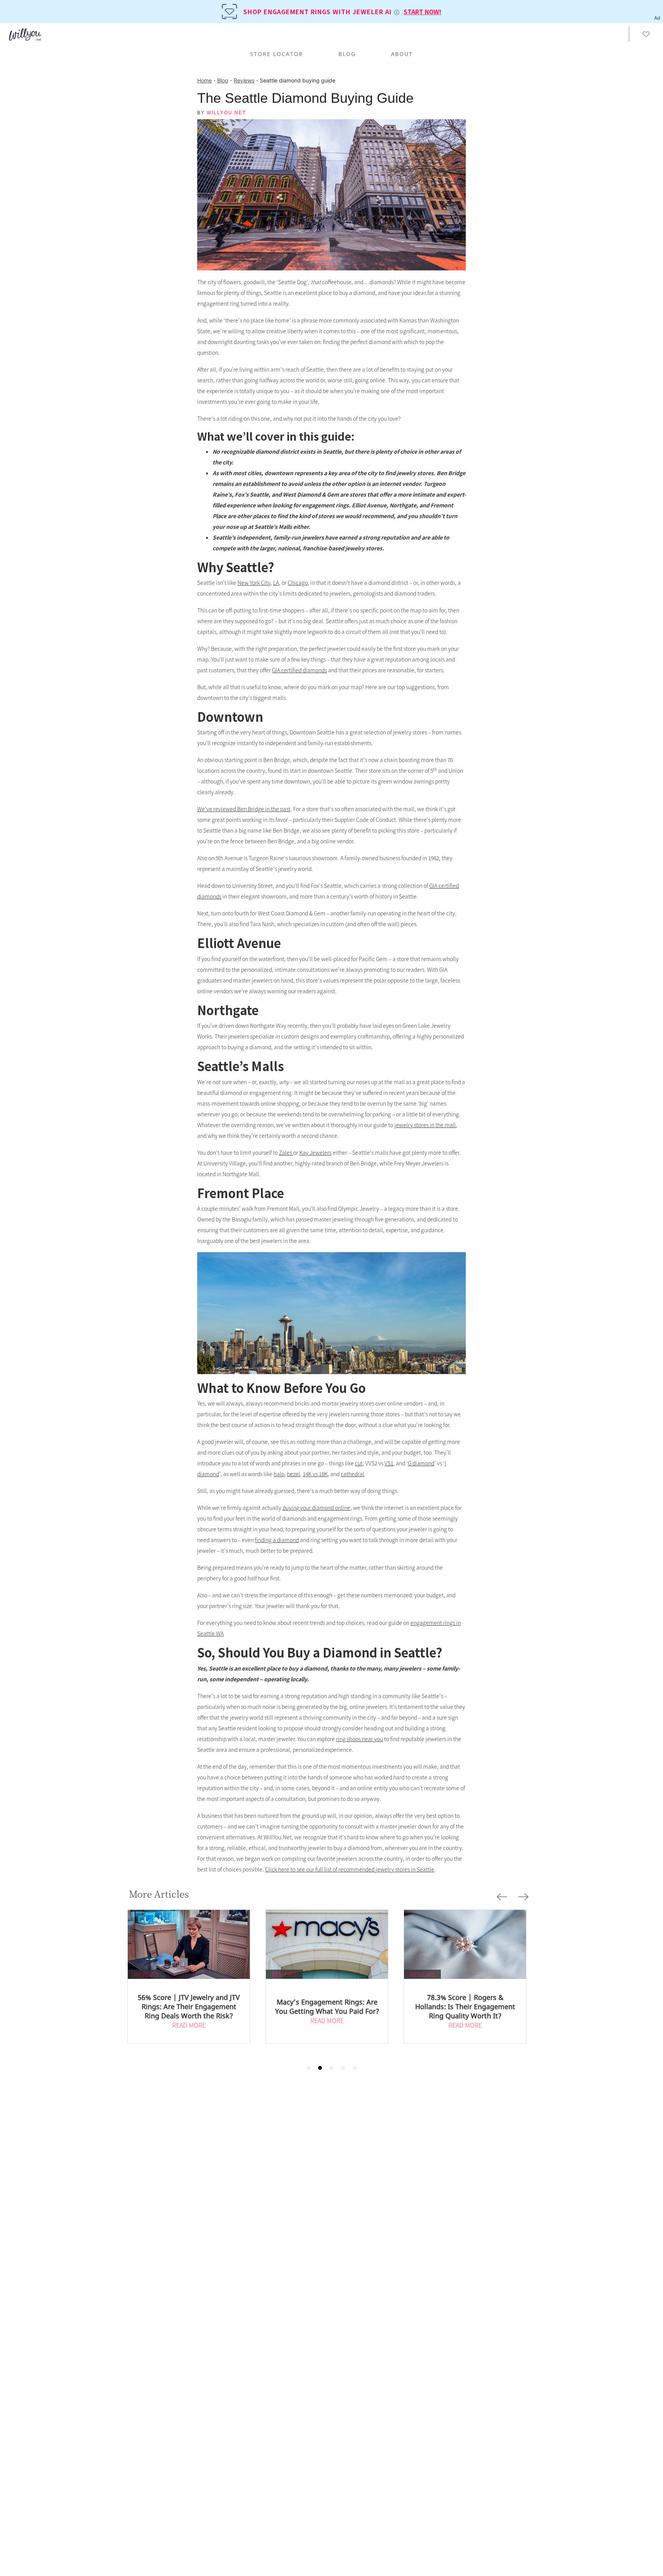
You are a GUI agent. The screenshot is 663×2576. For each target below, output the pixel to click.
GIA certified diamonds (299, 670)
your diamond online (316, 1508)
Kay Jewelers (315, 1152)
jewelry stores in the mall (425, 1125)
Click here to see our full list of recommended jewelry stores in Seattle (350, 1869)
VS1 (389, 1463)
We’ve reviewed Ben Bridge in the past (244, 809)
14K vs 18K (315, 1474)
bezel (294, 1474)
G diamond (421, 1463)
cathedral (352, 1474)
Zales (286, 1152)
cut (359, 1463)
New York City (254, 583)
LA (276, 583)
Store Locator (277, 54)
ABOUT (402, 54)
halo (279, 1474)
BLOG (347, 54)
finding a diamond (277, 1540)
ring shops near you (360, 1739)
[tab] (308, 2068)
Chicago (298, 583)
